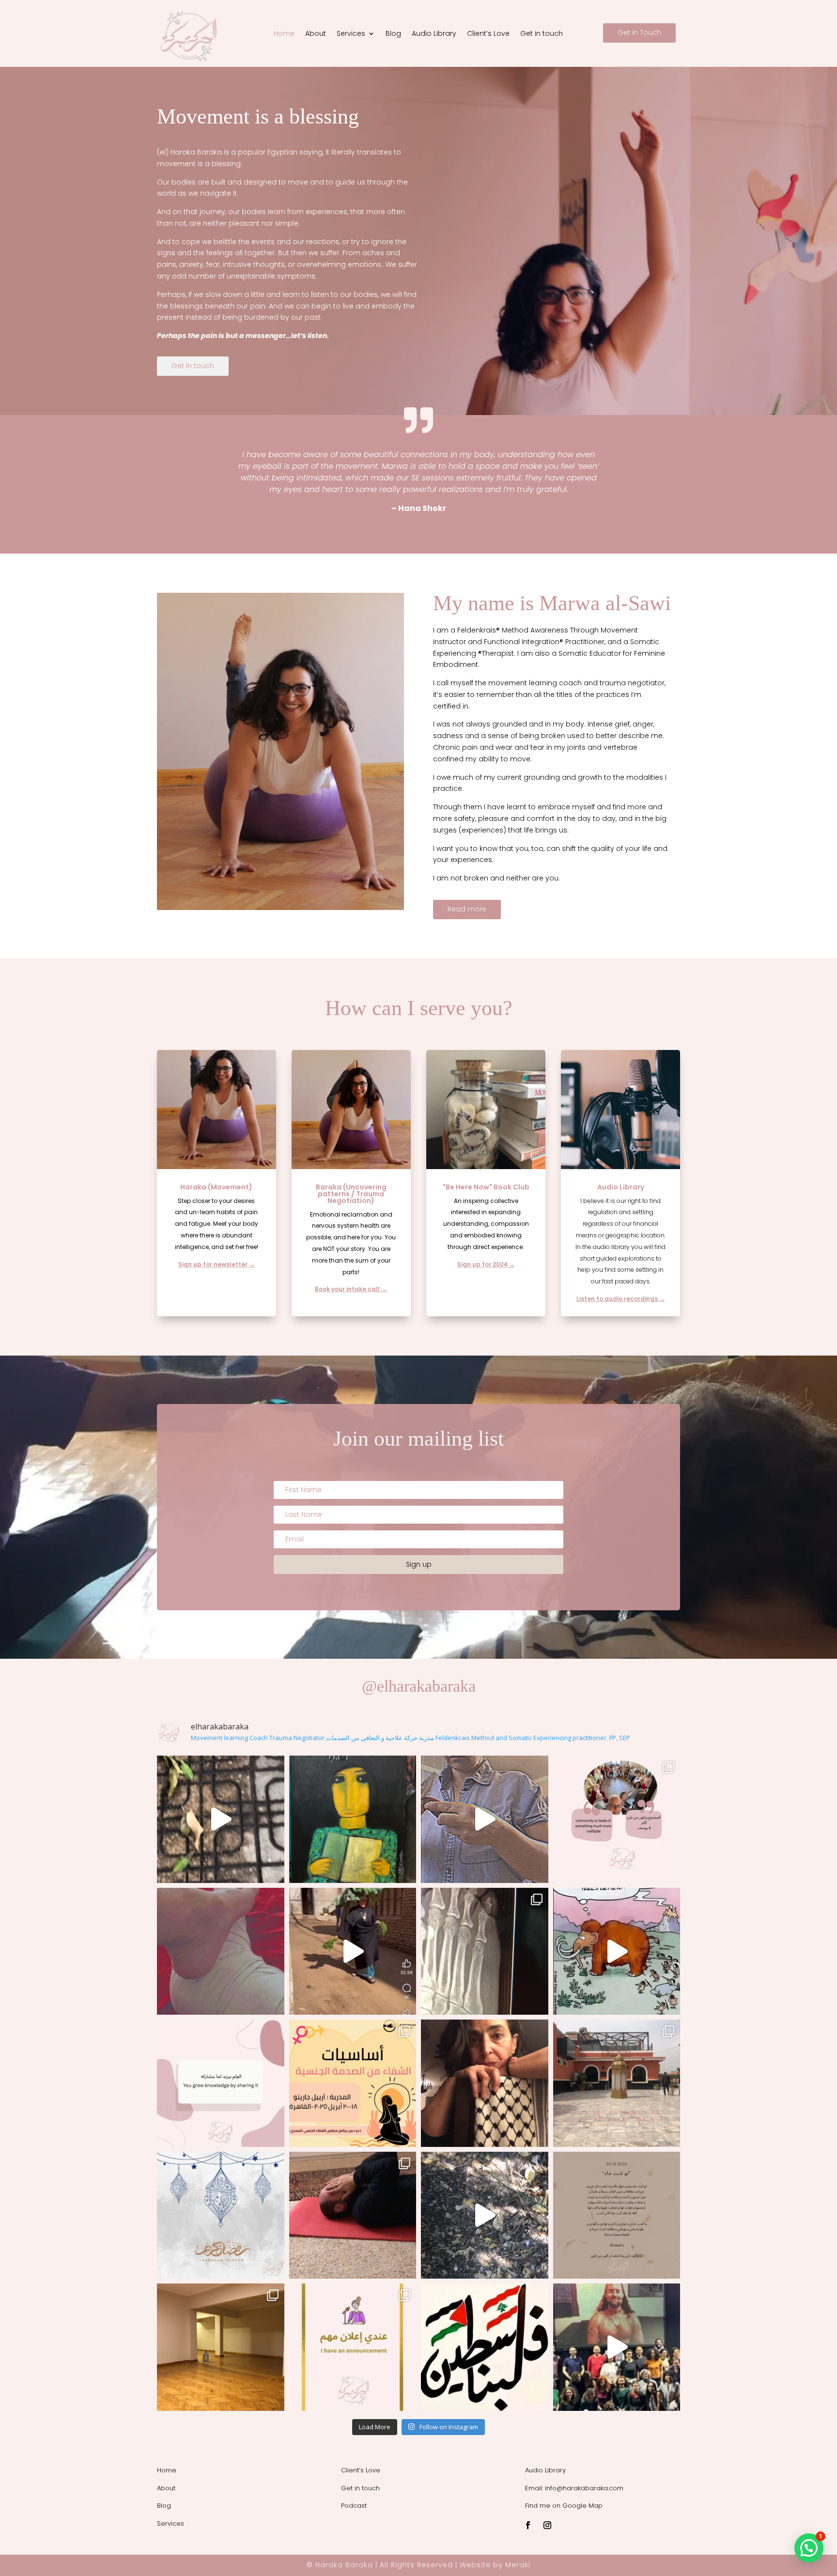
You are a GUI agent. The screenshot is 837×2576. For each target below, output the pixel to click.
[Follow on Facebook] (528, 2525)
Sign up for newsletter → (217, 1264)
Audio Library (434, 34)
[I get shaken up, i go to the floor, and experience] (617, 1951)
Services (351, 34)
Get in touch (542, 34)
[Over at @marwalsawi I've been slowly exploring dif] (617, 2215)
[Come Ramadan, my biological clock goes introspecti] (353, 2215)
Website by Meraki (495, 2565)
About (316, 34)
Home (284, 34)
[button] (809, 2548)
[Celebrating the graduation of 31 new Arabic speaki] (617, 1819)
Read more (467, 909)
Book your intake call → (351, 1289)
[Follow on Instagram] (547, 2525)
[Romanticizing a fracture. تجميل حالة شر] (485, 1951)
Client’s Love (488, 34)
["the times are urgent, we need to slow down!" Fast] (221, 2215)
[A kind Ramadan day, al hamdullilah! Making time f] (617, 2083)
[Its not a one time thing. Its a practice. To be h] (485, 1819)
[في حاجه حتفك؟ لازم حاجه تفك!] (485, 2083)
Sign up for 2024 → (486, 1264)
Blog (393, 34)
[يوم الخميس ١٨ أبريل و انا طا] (353, 2083)
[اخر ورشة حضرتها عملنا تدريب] (221, 2083)
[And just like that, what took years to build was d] (221, 2347)
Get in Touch (639, 32)
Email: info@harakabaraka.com (574, 2488)
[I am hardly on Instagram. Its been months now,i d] (221, 1819)
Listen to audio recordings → (621, 1299)
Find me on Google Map (564, 2506)
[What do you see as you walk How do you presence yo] (485, 2215)
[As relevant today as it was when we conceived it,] (617, 2347)
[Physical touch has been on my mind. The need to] (221, 1951)
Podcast (354, 2506)
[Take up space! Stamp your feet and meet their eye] (485, 2347)
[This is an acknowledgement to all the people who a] (353, 1819)
